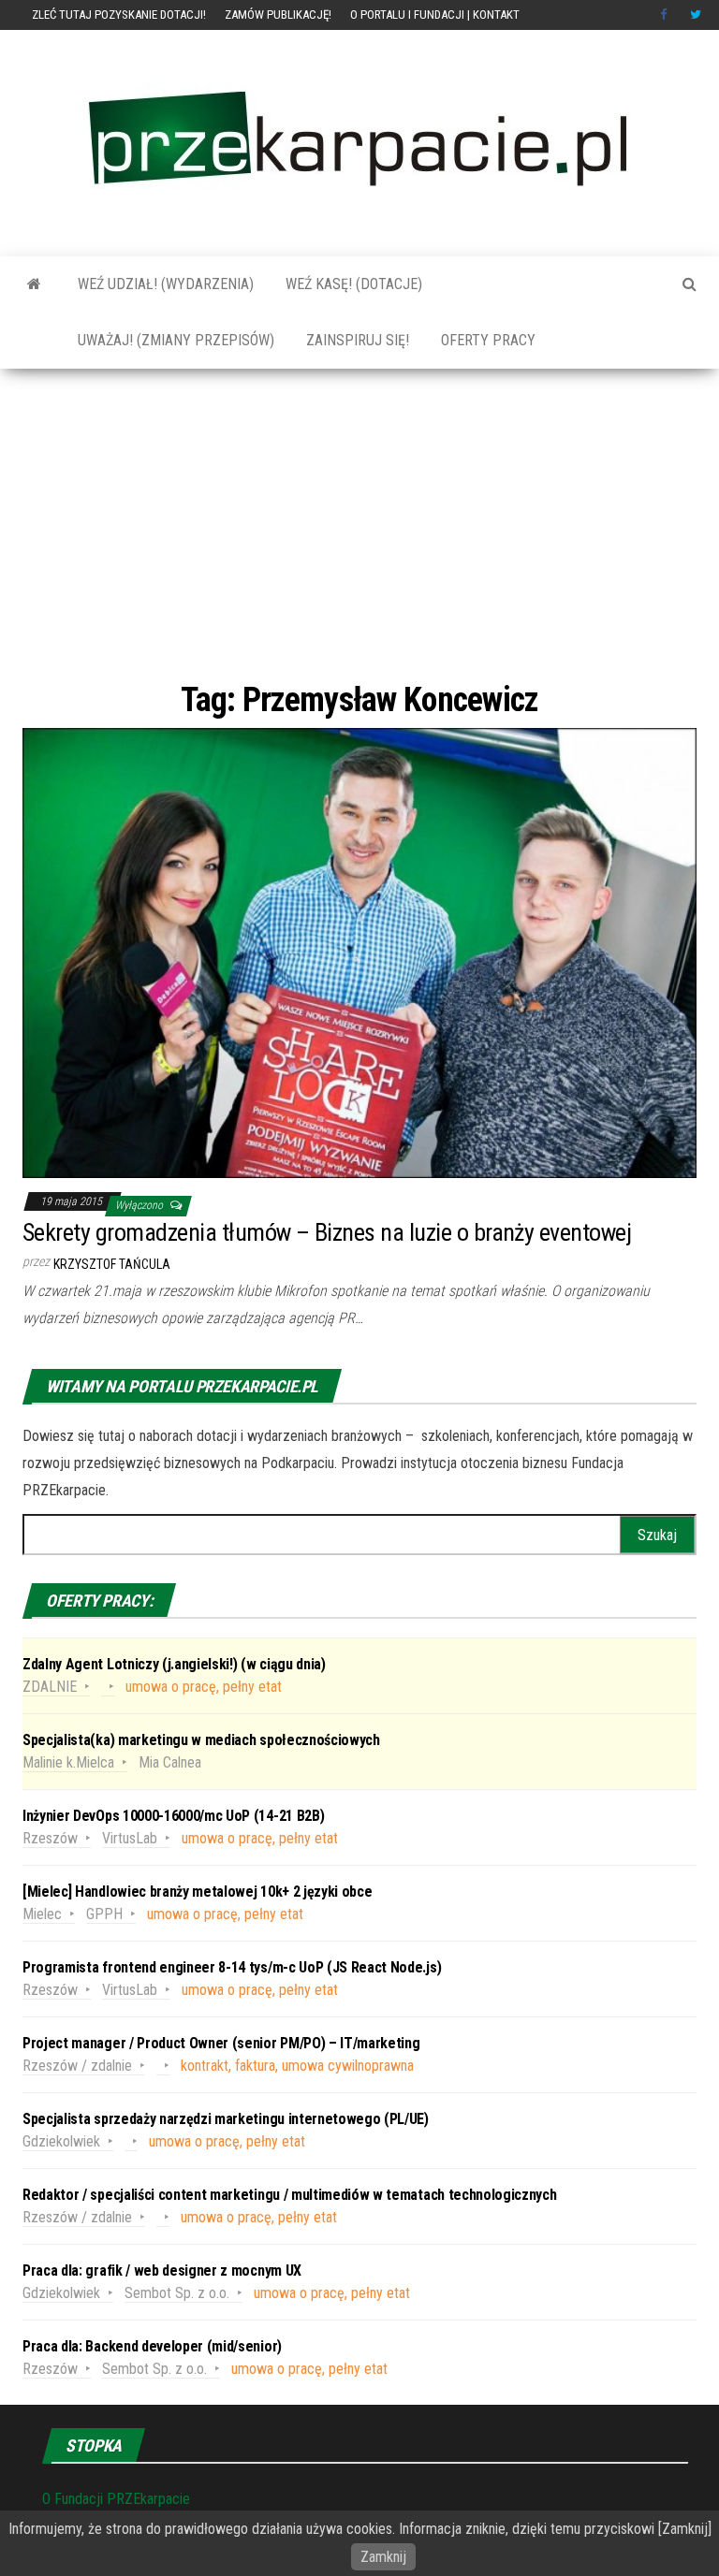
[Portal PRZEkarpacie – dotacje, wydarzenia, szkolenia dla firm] (34, 284)
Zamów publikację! (278, 15)
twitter (696, 15)
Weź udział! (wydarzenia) (164, 284)
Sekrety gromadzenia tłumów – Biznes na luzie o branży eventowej (327, 1232)
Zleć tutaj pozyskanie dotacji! (119, 15)
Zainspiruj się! (356, 340)
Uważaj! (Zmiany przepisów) (174, 340)
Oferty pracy (486, 340)
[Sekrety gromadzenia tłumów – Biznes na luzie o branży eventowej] (359, 952)
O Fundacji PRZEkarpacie (116, 2499)
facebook (666, 15)
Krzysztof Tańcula (112, 1264)
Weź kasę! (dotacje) (352, 284)
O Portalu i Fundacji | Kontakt (435, 15)
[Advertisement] (359, 523)
